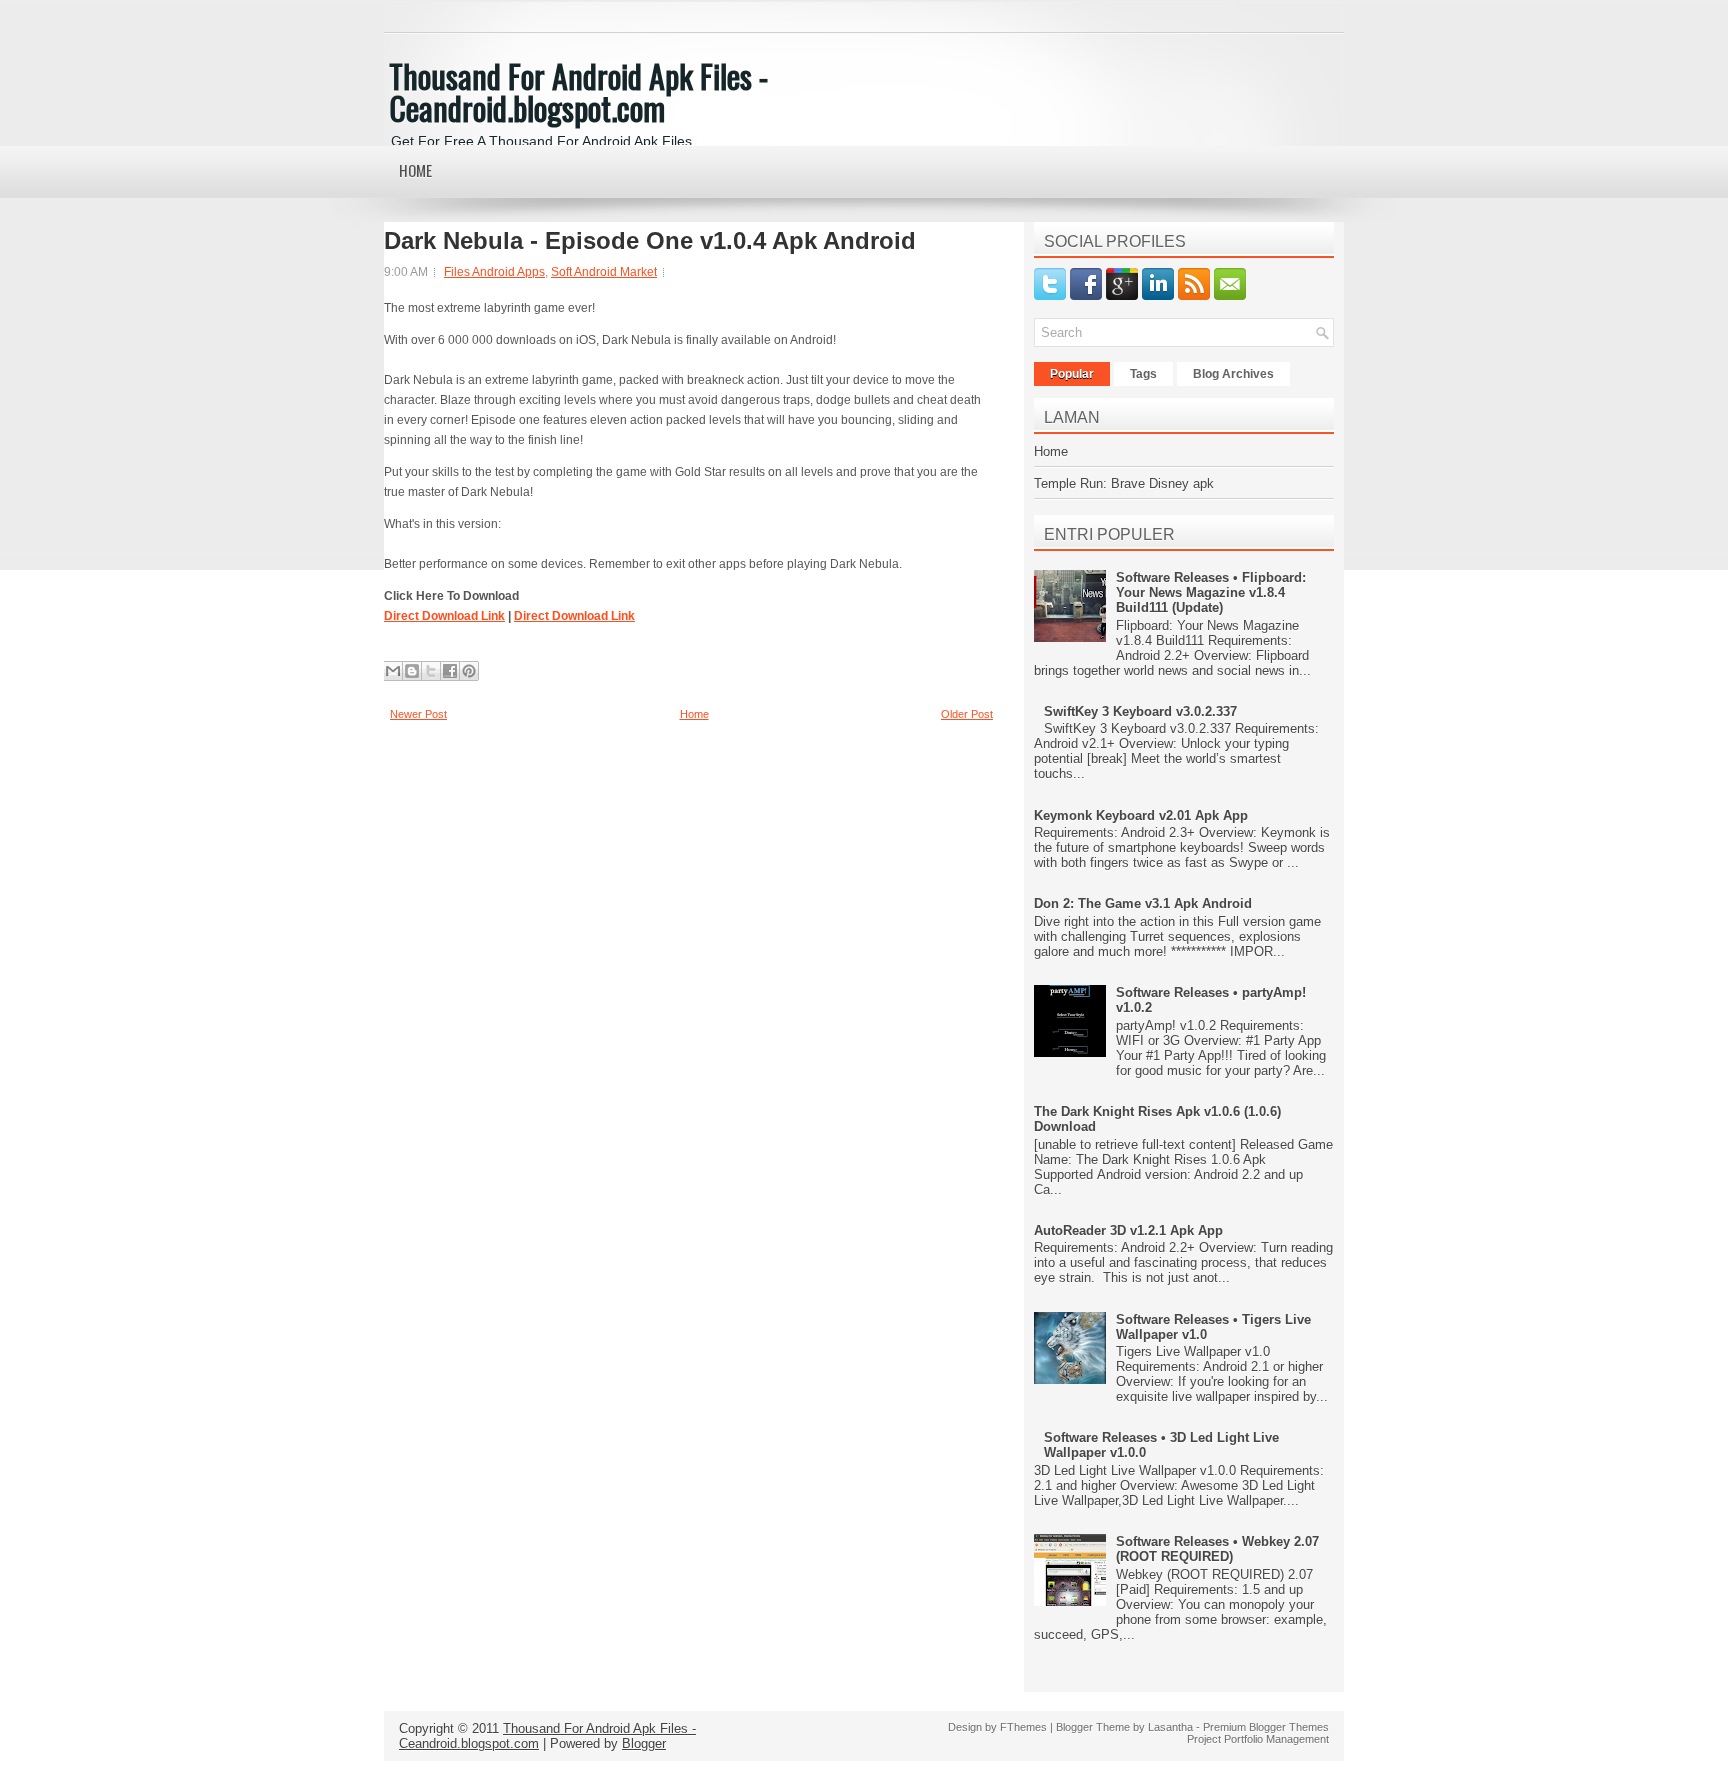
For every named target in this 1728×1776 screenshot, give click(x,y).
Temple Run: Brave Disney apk (1124, 483)
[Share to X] (431, 671)
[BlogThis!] (412, 671)
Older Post (967, 714)
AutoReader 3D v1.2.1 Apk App (1128, 1230)
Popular (1072, 374)
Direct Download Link (444, 616)
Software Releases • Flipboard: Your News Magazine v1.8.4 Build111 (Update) (1211, 592)
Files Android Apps (494, 272)
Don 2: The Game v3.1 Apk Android (1143, 903)
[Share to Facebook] (450, 671)
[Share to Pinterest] (469, 671)
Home (415, 170)
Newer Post (418, 714)
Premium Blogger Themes (1266, 1727)
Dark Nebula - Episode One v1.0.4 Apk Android (650, 241)
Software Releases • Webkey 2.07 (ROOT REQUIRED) (1217, 1549)
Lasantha (1170, 1727)
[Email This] (393, 671)
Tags (1143, 374)
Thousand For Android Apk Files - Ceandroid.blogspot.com (578, 91)
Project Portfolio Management (1258, 1739)
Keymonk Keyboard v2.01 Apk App (1141, 815)
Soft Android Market (604, 272)
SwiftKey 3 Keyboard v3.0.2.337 (1140, 711)
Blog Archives (1233, 374)
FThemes (1023, 1727)
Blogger (644, 1743)
